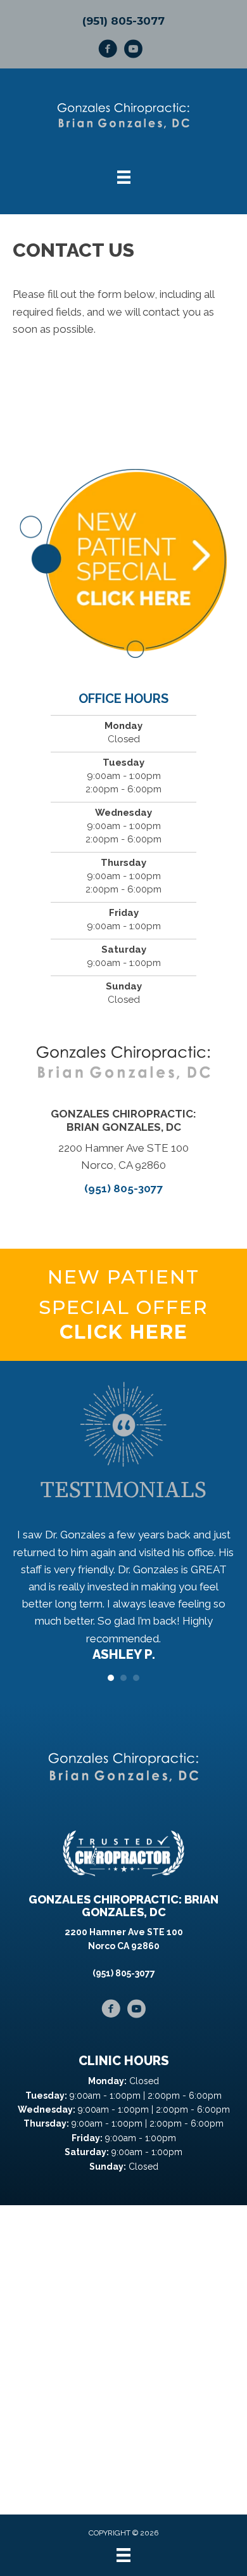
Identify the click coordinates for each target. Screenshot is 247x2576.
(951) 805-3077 (123, 21)
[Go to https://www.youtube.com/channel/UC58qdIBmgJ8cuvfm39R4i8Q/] (133, 51)
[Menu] (123, 2555)
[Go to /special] (123, 1305)
